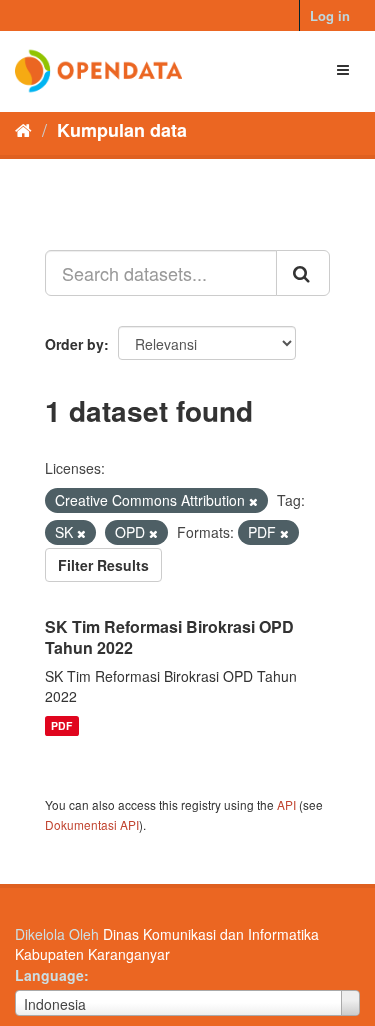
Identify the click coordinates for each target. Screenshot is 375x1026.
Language (49, 975)
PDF (61, 725)
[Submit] (303, 273)
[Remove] (253, 501)
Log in (330, 15)
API (286, 804)
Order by (74, 344)
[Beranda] (23, 129)
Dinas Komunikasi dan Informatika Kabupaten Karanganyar (167, 944)
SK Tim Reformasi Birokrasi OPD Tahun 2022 (169, 637)
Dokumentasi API (92, 824)
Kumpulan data (122, 130)
